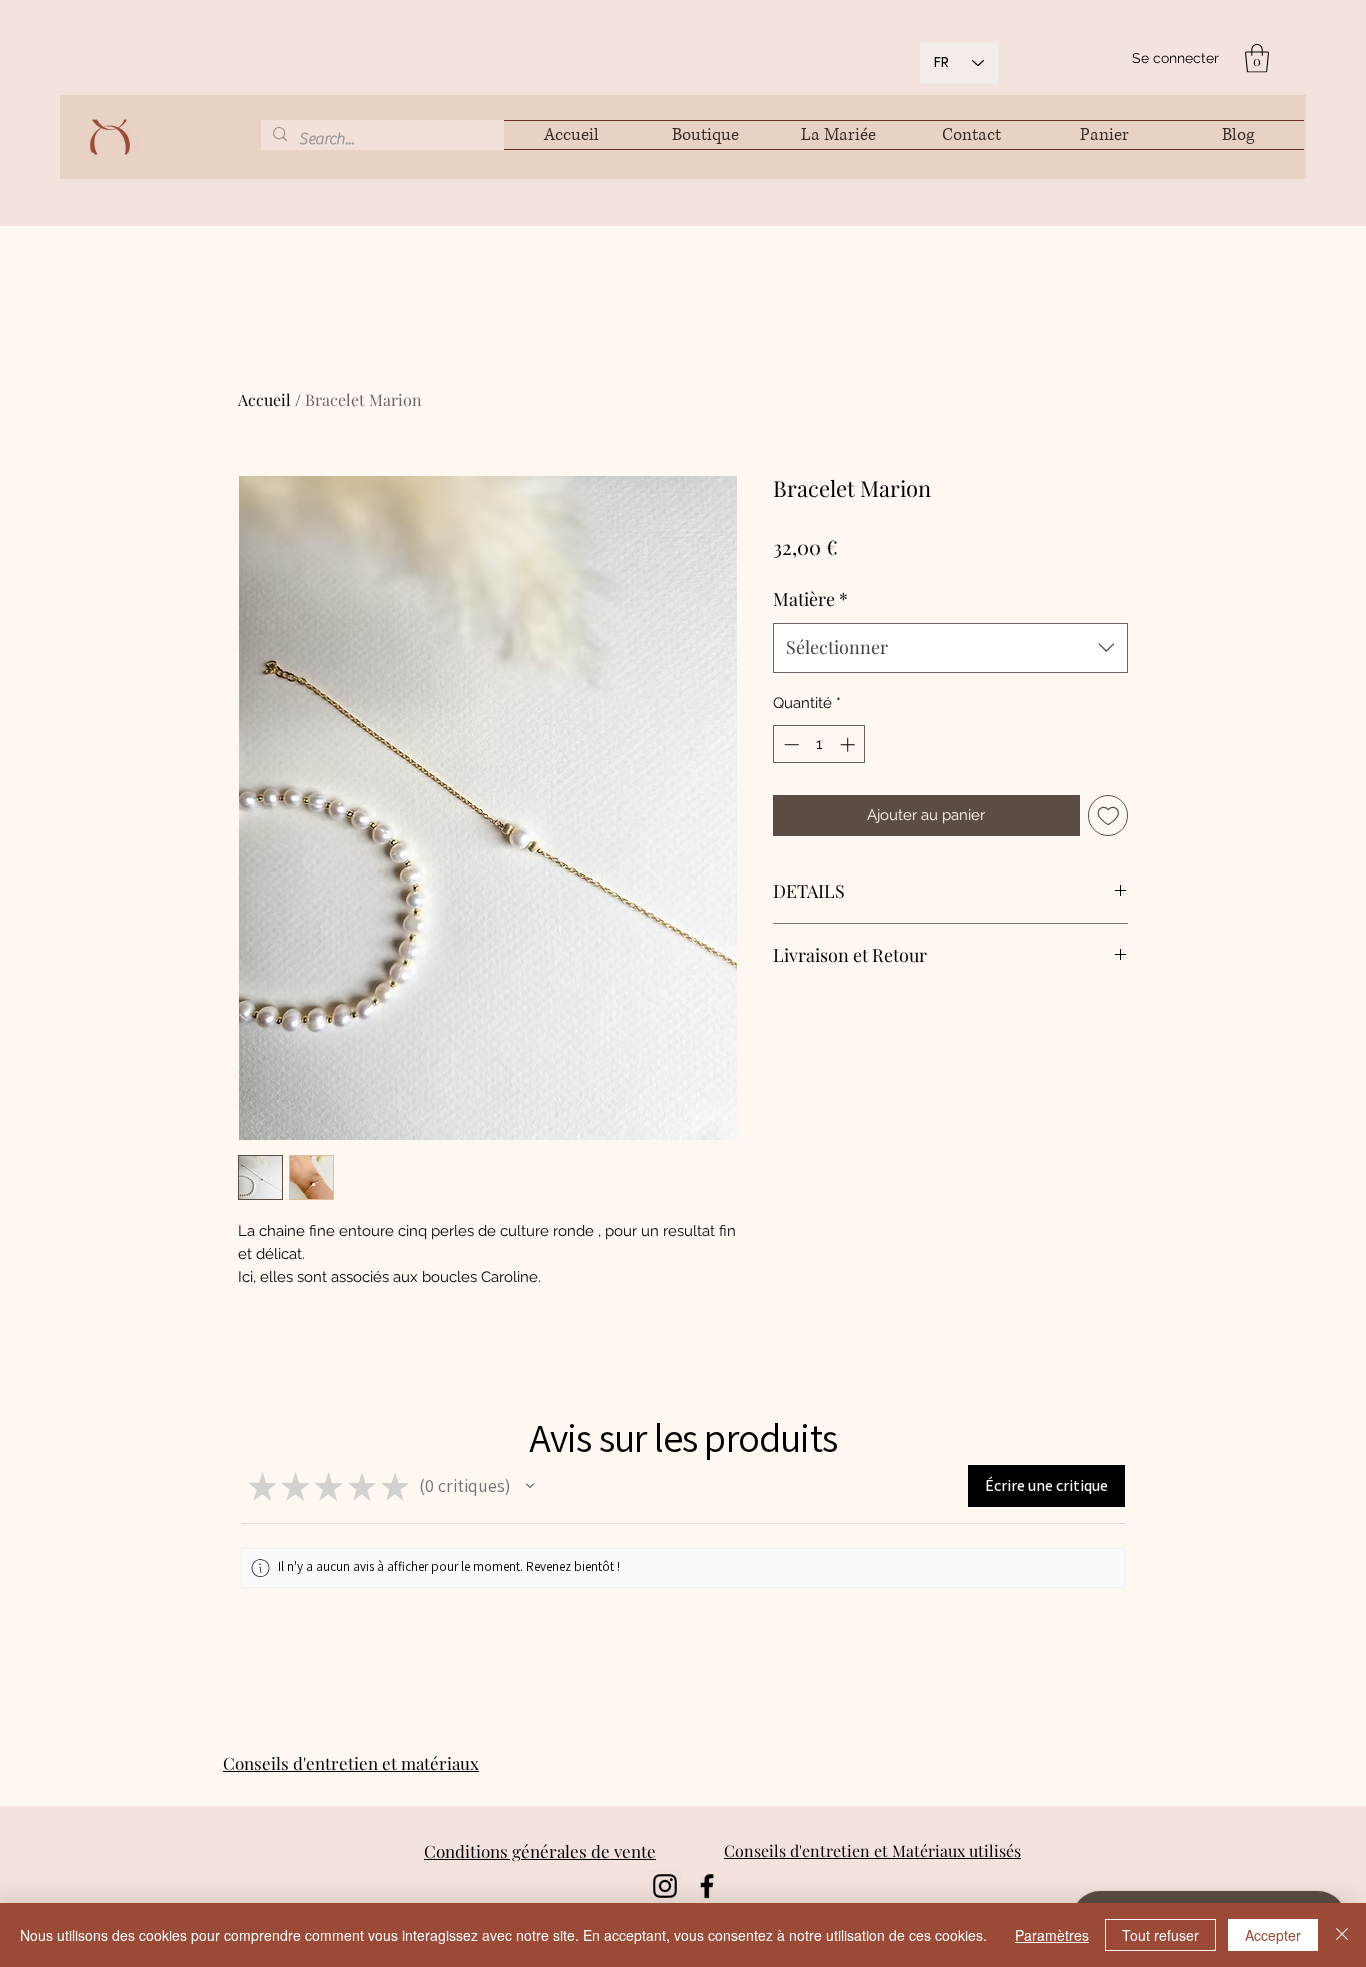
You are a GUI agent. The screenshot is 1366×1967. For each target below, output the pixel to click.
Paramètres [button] (1052, 1935)
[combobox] (950, 648)
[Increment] (849, 744)
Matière (810, 599)
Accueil (264, 399)
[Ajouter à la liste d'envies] (1108, 815)
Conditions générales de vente (540, 1851)
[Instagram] (665, 1886)
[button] (1257, 58)
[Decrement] (789, 744)
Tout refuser (1160, 1935)
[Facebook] (707, 1886)
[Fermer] (1342, 1935)
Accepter (1273, 1935)
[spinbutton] (819, 744)
